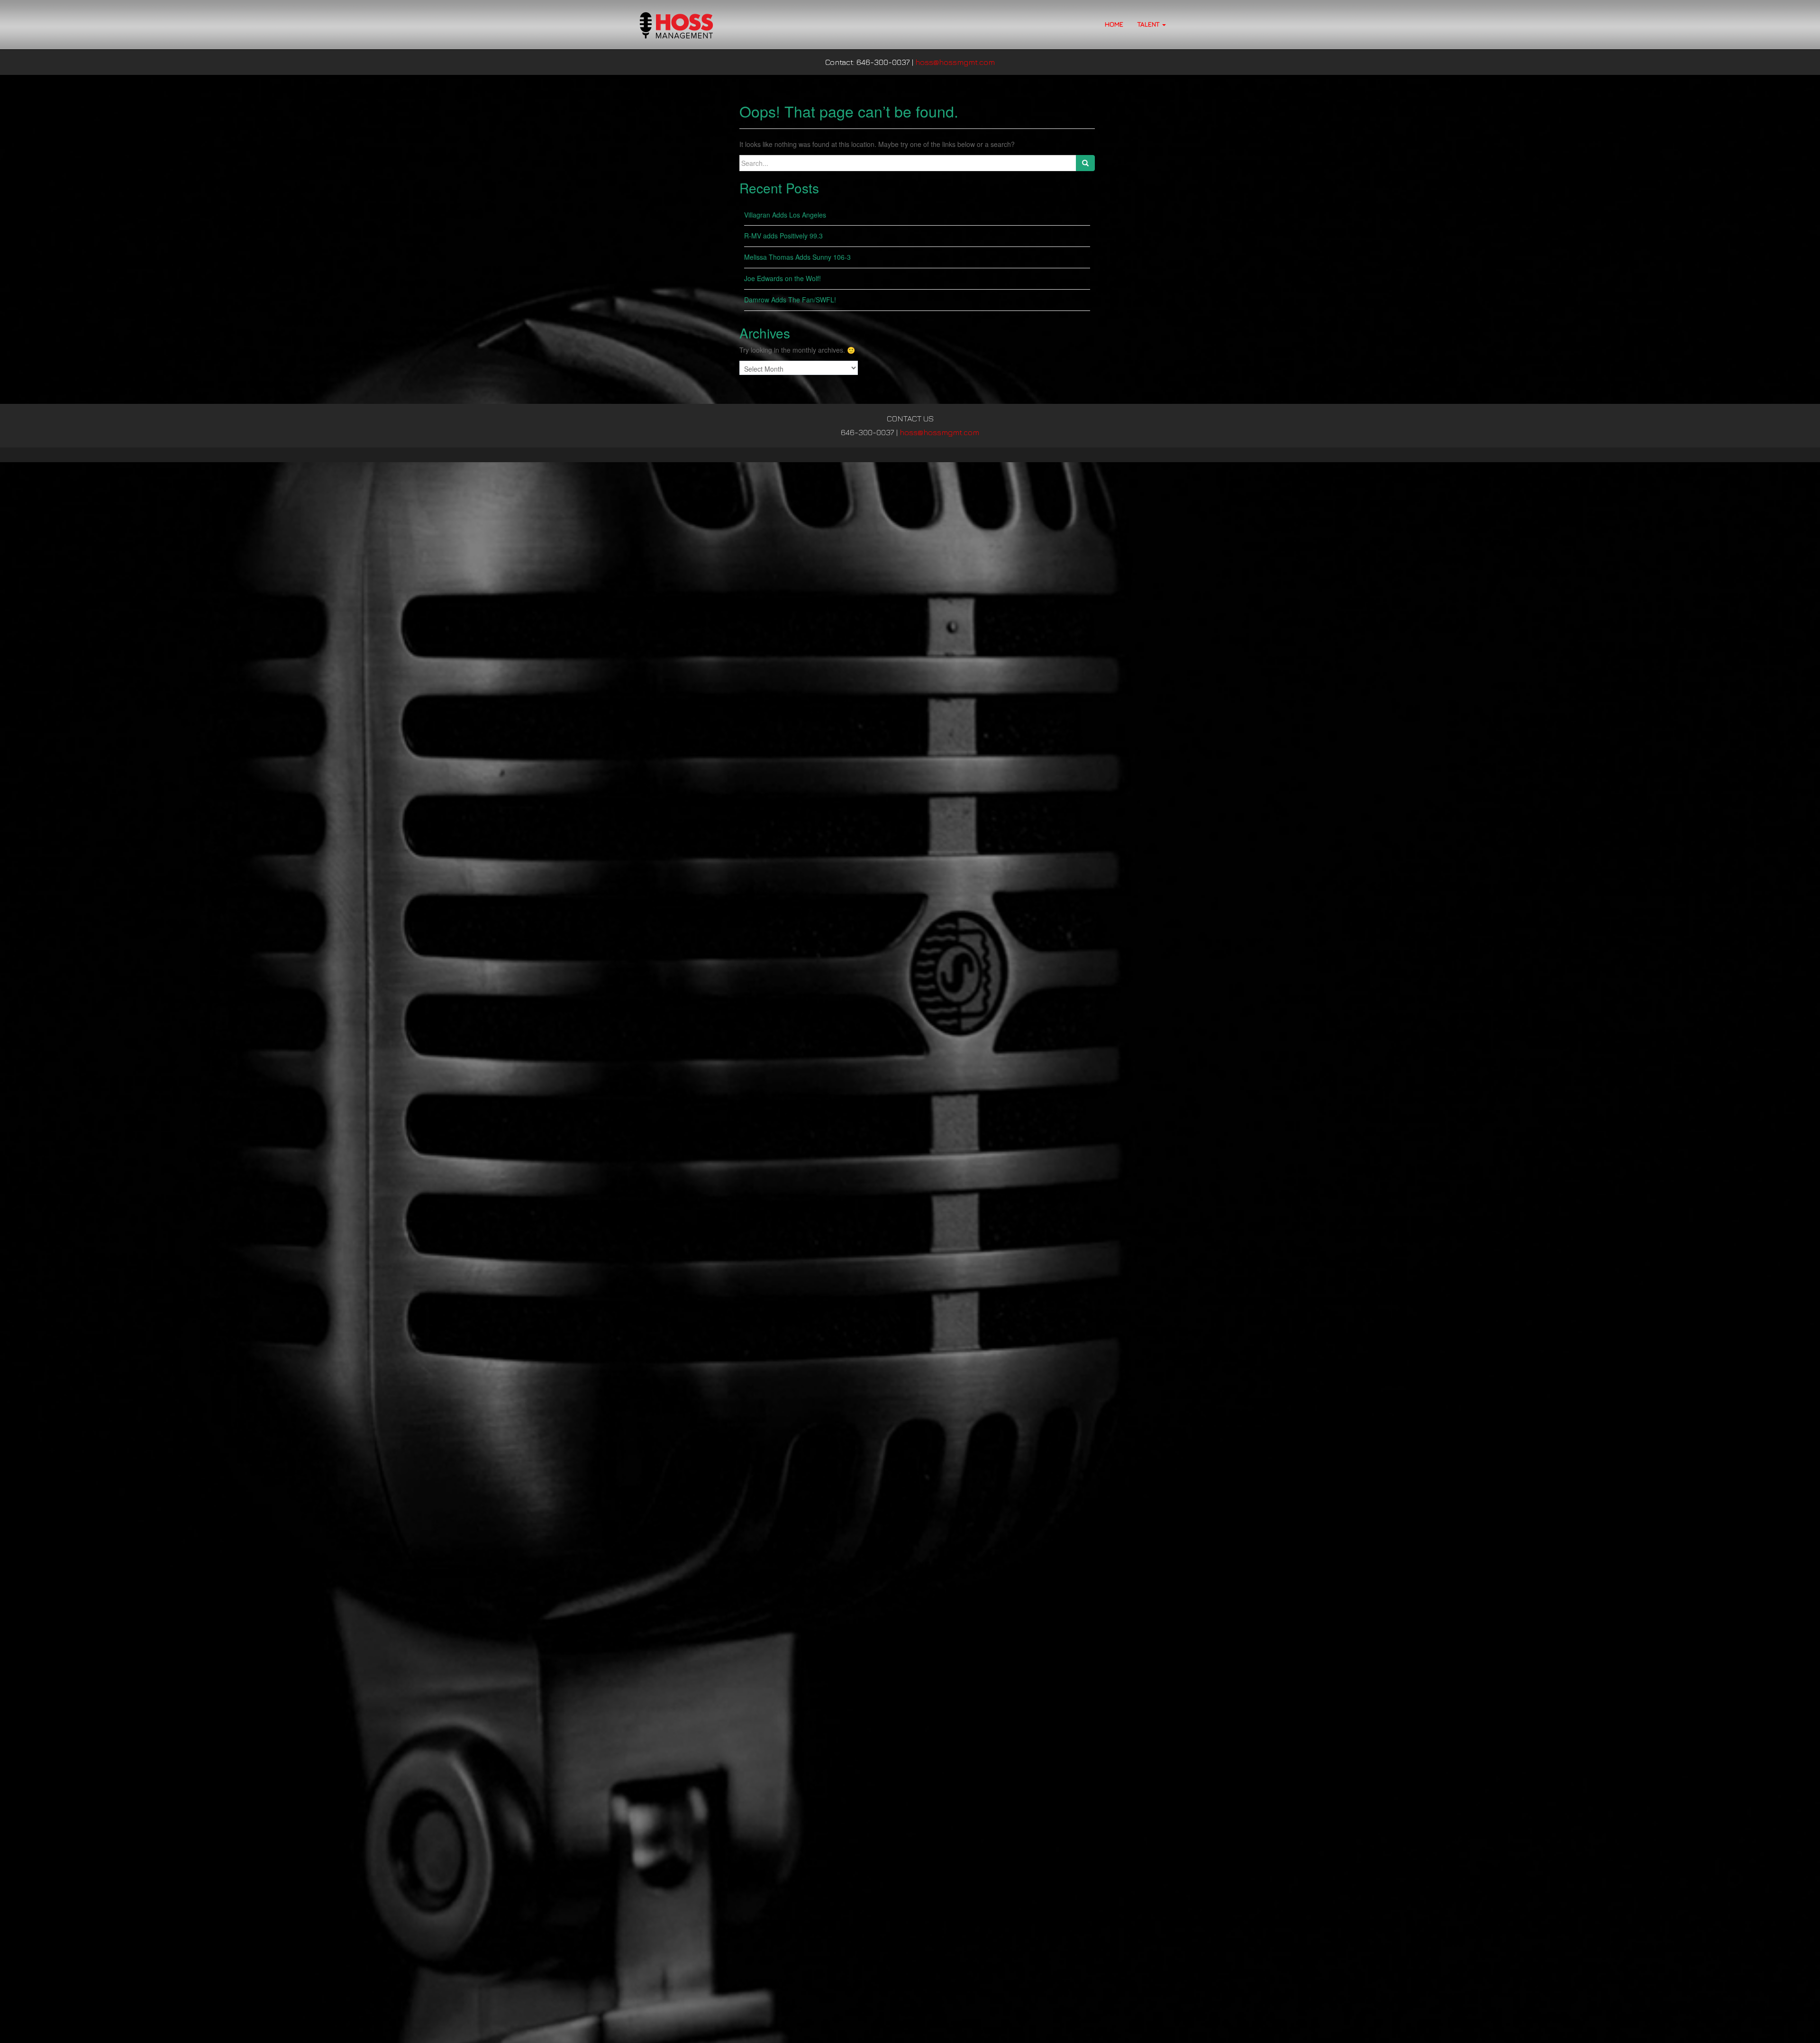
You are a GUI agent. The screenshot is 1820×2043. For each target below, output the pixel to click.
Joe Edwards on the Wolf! (783, 278)
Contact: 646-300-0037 (868, 62)
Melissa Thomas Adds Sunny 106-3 (797, 257)
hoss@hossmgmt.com (955, 62)
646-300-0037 (868, 432)
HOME (1114, 24)
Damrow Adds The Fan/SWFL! (791, 300)
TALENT (1149, 24)
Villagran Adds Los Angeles (785, 215)
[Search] (1085, 163)
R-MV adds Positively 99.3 (783, 236)
